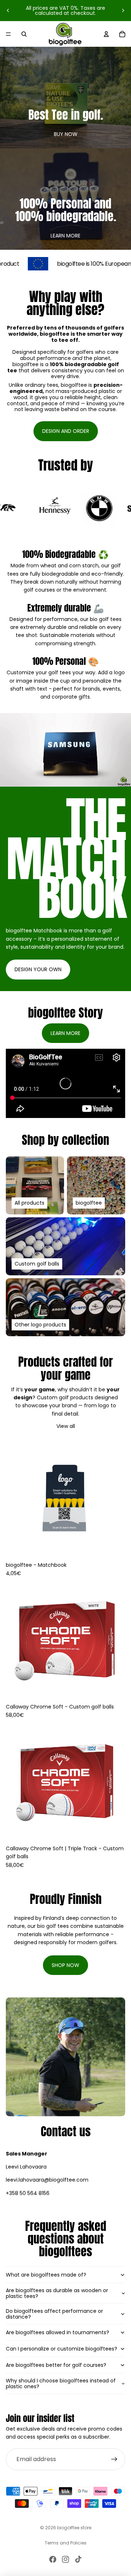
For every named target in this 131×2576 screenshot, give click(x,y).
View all (66, 1426)
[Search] (24, 34)
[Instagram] (65, 2559)
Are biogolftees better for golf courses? (56, 2365)
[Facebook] (53, 2559)
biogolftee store (74, 2528)
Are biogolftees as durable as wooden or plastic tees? (57, 2293)
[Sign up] (114, 2459)
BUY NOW (66, 134)
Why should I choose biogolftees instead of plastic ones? (61, 2384)
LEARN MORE (65, 236)
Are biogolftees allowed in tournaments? (57, 2332)
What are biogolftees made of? (46, 2275)
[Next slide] (123, 11)
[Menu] (8, 34)
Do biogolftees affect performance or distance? (54, 2314)
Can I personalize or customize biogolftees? (61, 2349)
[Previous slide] (8, 11)
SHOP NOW (65, 1965)
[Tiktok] (78, 2559)
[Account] (106, 34)
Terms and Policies (66, 2543)
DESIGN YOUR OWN (38, 969)
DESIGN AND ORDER (66, 431)
